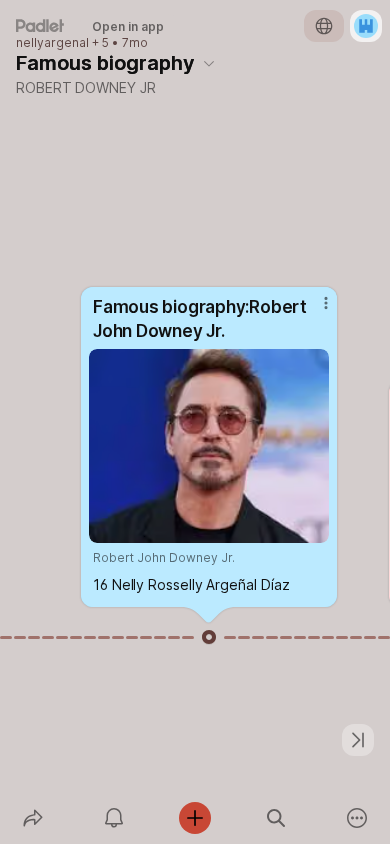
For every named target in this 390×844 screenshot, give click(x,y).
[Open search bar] (276, 818)
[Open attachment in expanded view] (209, 446)
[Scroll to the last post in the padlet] (358, 740)
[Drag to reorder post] (209, 637)
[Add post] (194, 818)
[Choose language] (324, 26)
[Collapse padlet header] (209, 63)
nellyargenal (52, 43)
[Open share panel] (32, 818)
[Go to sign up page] (366, 26)
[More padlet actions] (357, 818)
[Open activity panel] (113, 818)
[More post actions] (313, 311)
